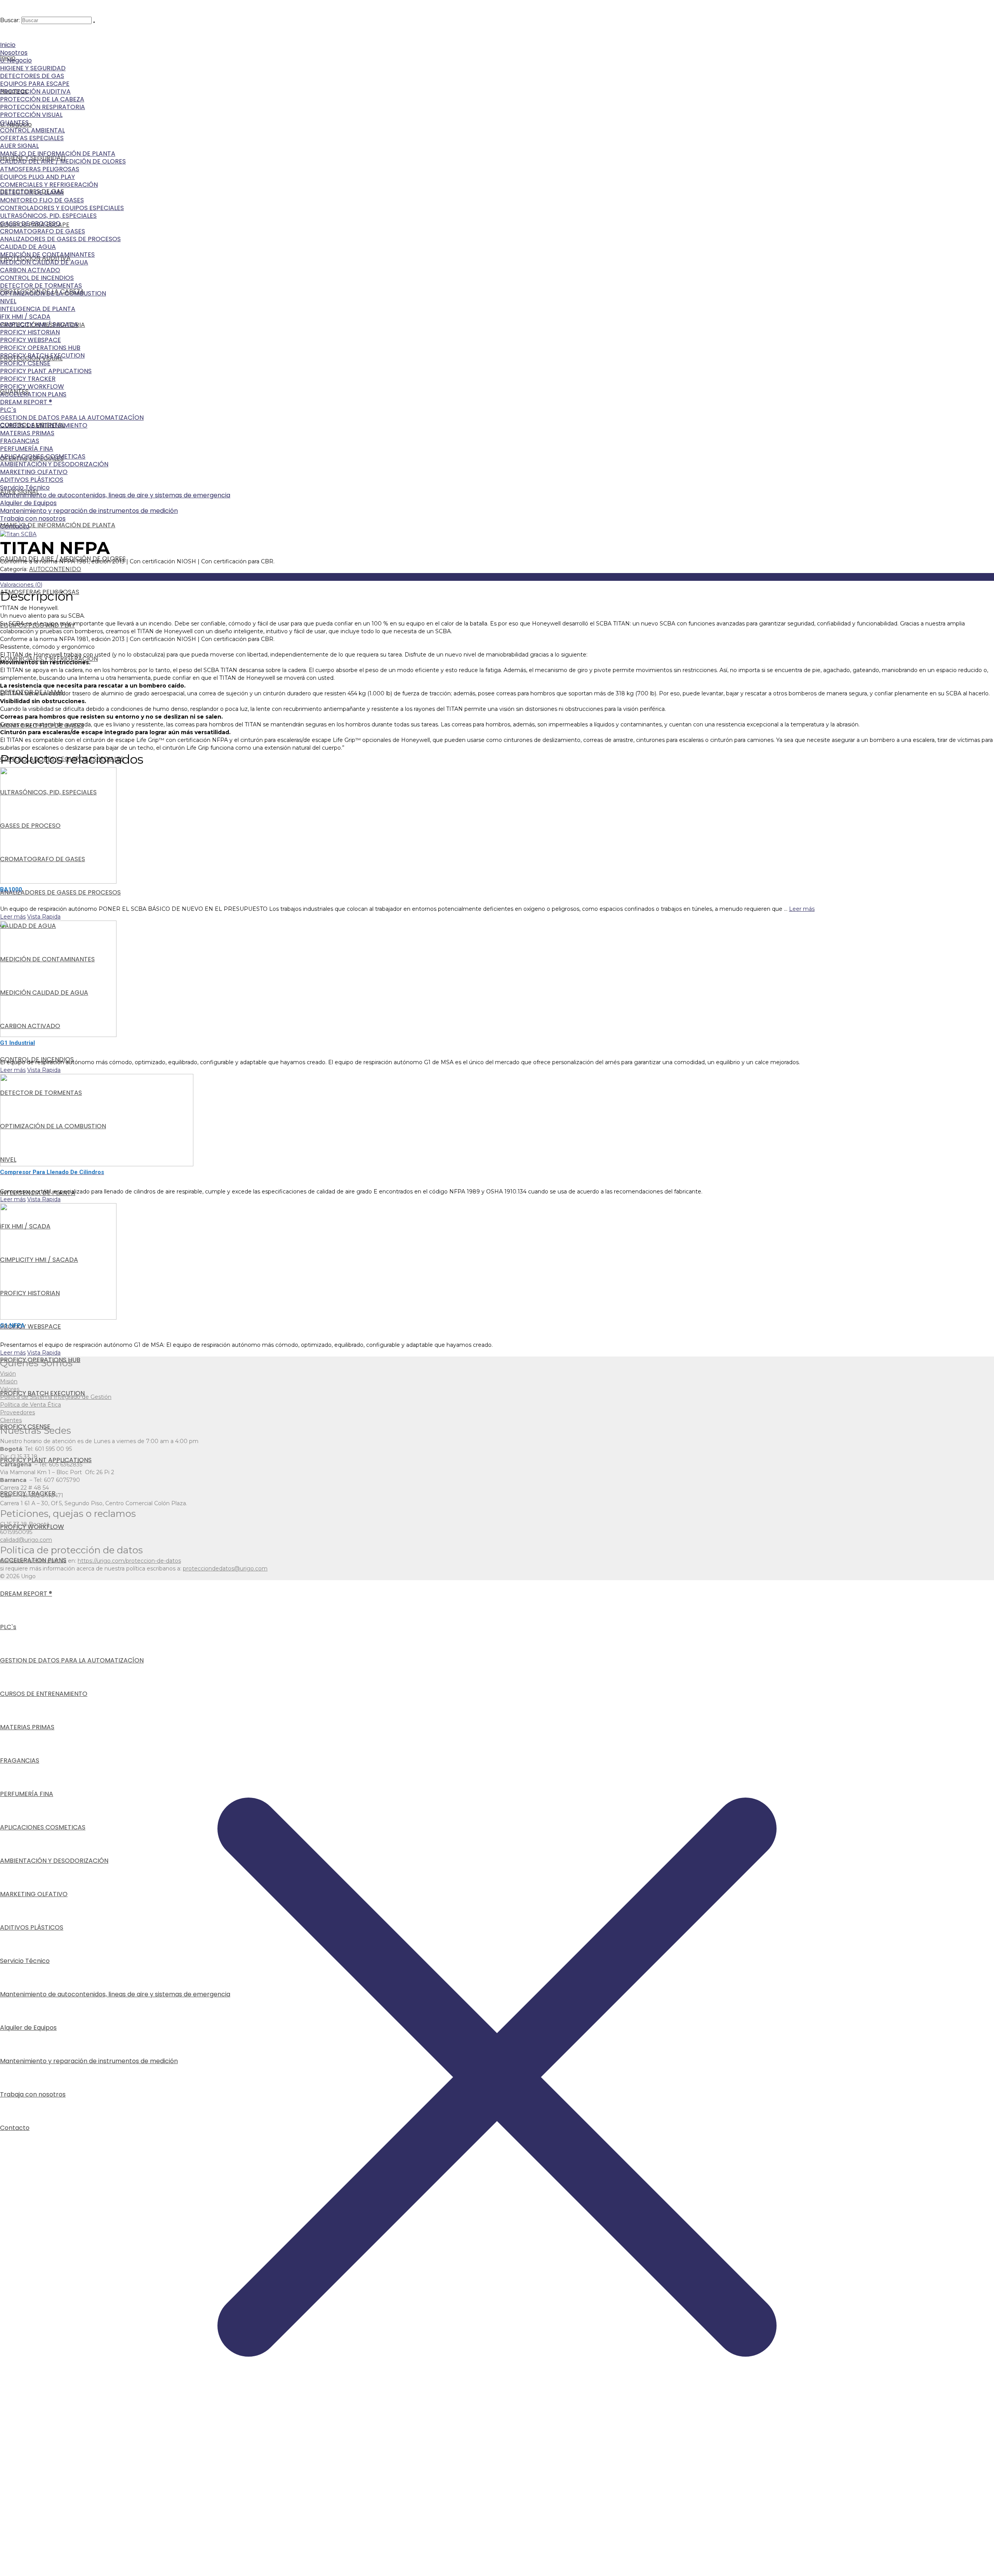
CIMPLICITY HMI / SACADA (39, 324)
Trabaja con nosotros (33, 519)
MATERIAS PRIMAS (27, 433)
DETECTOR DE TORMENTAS (41, 286)
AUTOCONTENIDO (55, 569)
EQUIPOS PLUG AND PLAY (37, 177)
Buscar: (10, 20)
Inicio (8, 45)
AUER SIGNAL (19, 146)
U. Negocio (16, 60)
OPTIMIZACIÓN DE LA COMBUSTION (53, 293)
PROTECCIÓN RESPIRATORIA (43, 107)
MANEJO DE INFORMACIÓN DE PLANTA (58, 154)
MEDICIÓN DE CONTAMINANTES (47, 254)
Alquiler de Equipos (28, 503)
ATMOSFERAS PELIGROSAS (40, 169)
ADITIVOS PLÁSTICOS (32, 480)
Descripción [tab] (16, 577)
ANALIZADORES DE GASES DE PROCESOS (60, 239)
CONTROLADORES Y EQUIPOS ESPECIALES (62, 208)
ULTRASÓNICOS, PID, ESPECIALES (48, 216)
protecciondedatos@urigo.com (225, 1569)
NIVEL (8, 301)
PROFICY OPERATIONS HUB (40, 348)
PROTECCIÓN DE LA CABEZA (42, 99)
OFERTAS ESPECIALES (32, 138)
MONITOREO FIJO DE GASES (42, 200)
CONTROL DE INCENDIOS (37, 278)
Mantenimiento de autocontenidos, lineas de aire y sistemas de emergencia (115, 495)
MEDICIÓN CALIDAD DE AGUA (44, 262)
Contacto (15, 526)
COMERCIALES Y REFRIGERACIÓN (49, 185)
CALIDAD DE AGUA (28, 247)
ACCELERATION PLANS (33, 394)
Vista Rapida (44, 917)
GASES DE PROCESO (30, 223)
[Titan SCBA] (18, 534)
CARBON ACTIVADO (30, 270)
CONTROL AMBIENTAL (32, 130)
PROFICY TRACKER (28, 379)
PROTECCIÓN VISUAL (31, 115)
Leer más (802, 909)
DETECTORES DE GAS (32, 76)
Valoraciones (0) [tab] (21, 585)
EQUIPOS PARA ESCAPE (35, 84)
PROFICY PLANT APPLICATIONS (46, 371)
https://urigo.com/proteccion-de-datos (129, 1561)
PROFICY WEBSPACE (30, 340)
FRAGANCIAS (20, 441)
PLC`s (8, 410)
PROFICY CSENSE (25, 363)
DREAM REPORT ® (26, 402)
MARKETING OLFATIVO (34, 472)
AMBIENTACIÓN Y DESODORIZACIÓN (54, 464)
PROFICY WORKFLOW (32, 386)
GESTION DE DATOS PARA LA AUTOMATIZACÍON (72, 418)
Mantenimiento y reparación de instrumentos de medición (89, 511)
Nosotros (14, 53)
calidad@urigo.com (26, 1540)
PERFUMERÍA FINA (27, 449)
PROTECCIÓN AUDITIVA (35, 91)
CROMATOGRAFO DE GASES (43, 231)
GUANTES (14, 122)
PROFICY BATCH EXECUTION (42, 355)
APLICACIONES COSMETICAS (43, 456)
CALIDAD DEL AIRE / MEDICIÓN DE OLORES (63, 161)
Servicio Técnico (25, 487)
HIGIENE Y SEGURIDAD (33, 68)
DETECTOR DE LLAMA (32, 192)
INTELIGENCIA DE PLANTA (38, 309)
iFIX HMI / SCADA (25, 317)
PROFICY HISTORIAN (30, 332)
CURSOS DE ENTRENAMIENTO (44, 425)
